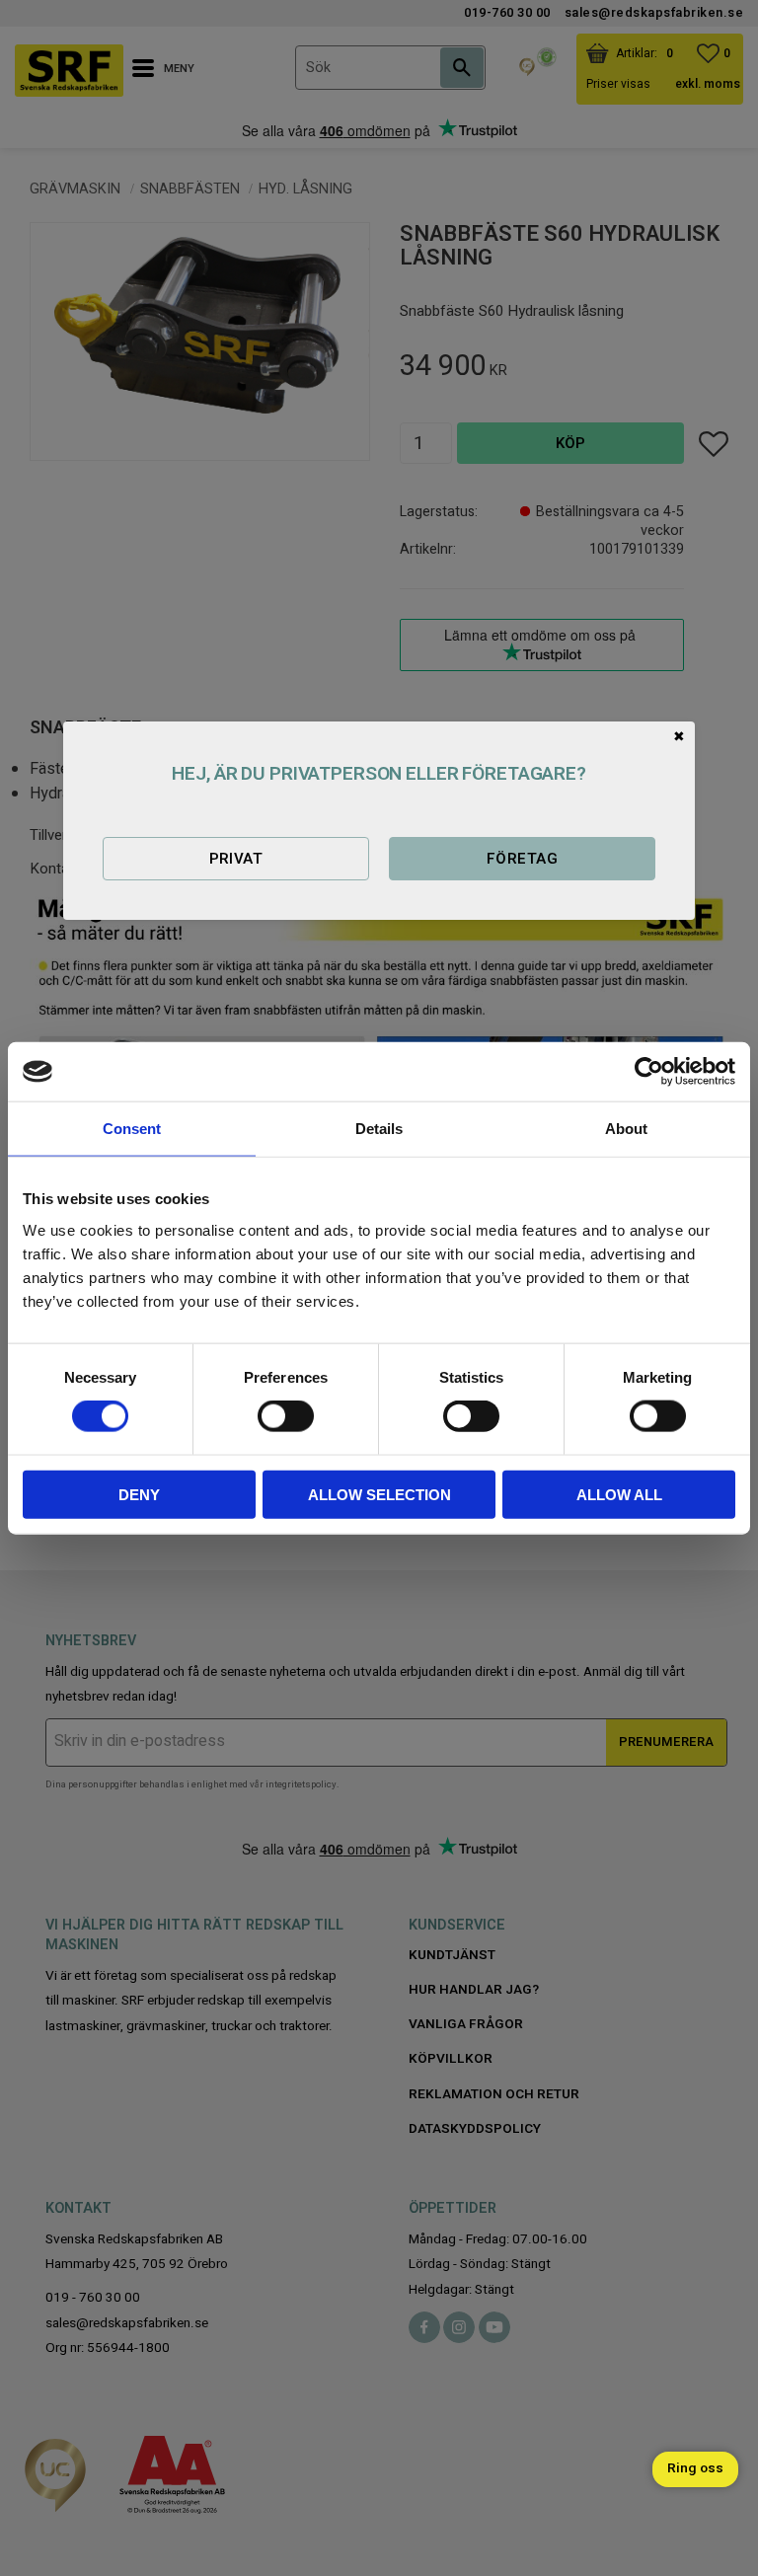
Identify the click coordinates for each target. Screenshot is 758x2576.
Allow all (619, 1494)
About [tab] (626, 1129)
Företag (522, 859)
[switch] (286, 1416)
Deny (139, 1494)
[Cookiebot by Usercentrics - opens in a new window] (649, 1072)
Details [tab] (379, 1129)
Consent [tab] (132, 1129)
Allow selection (379, 1494)
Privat (236, 859)
